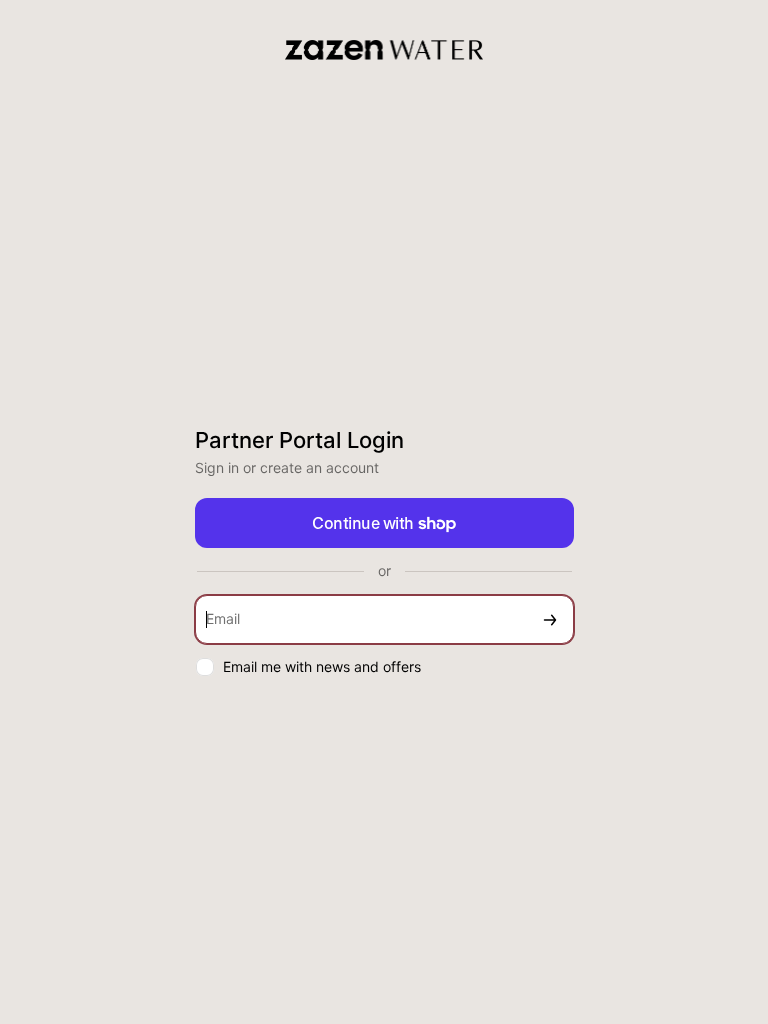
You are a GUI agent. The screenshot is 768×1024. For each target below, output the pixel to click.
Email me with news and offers (322, 666)
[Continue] (550, 619)
